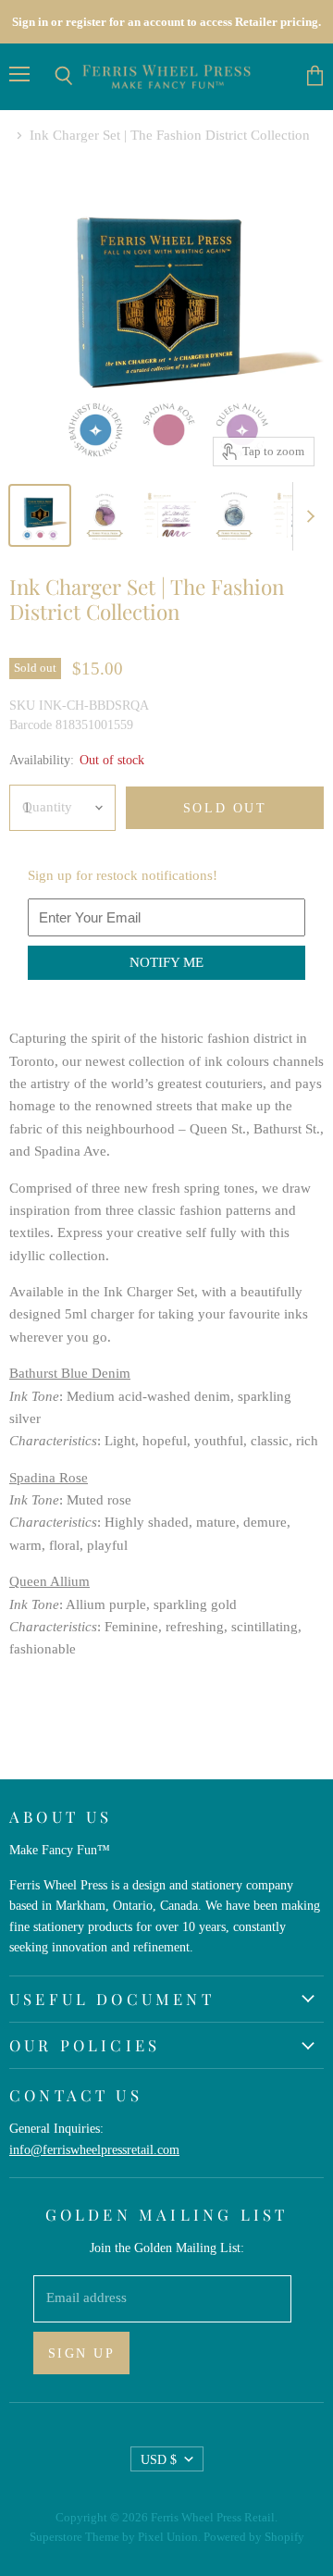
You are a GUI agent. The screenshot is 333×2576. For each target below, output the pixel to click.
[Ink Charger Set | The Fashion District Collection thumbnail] (40, 515)
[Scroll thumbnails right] (307, 516)
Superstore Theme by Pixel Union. (115, 2537)
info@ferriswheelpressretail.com (94, 2149)
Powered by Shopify (254, 2537)
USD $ (159, 2459)
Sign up (82, 2353)
